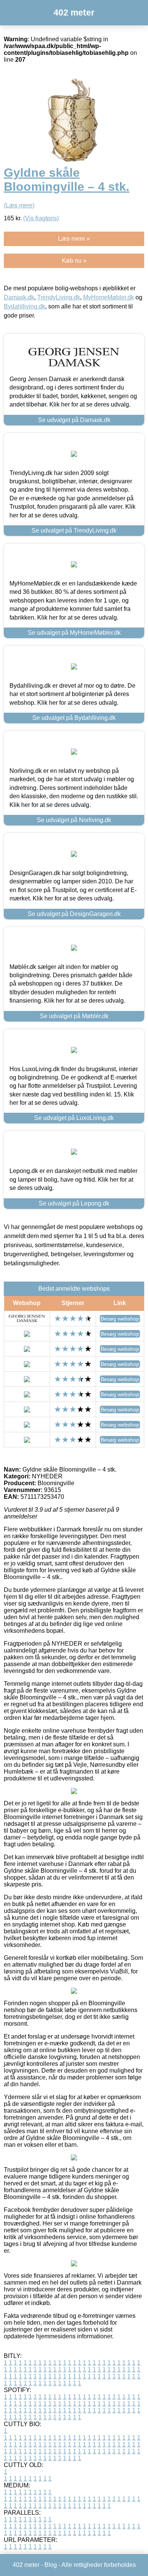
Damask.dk (19, 297)
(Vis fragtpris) (41, 218)
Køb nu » (74, 261)
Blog (51, 2565)
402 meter (74, 12)
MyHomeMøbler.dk (109, 297)
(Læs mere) (19, 205)
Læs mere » (74, 239)
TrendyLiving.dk (59, 297)
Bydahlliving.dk (24, 306)
